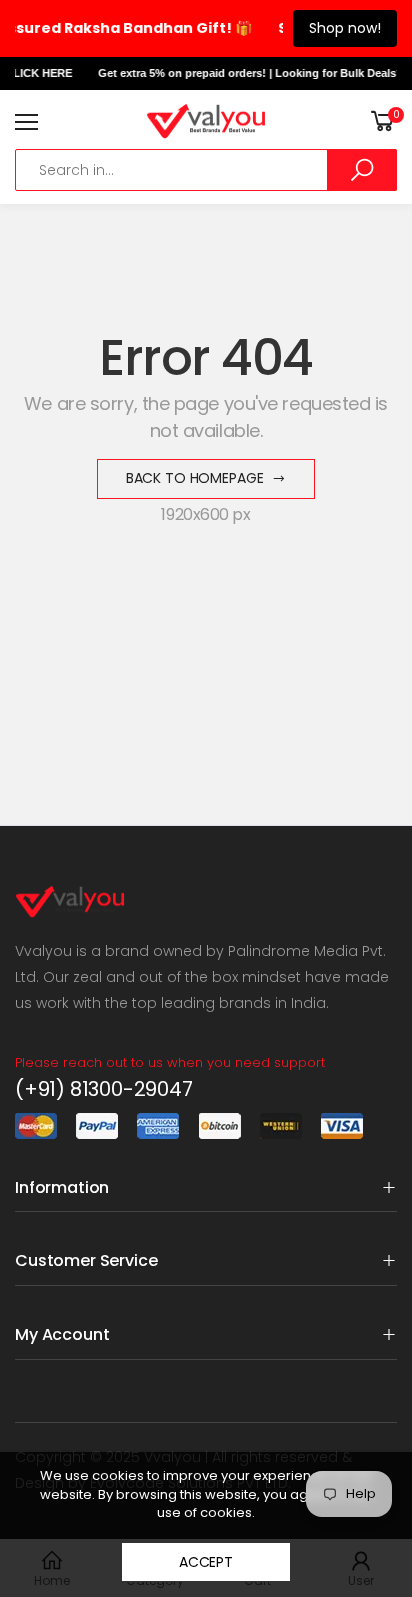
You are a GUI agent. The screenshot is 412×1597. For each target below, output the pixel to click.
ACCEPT (206, 1562)
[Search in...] (362, 170)
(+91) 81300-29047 (104, 1089)
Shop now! (345, 28)
